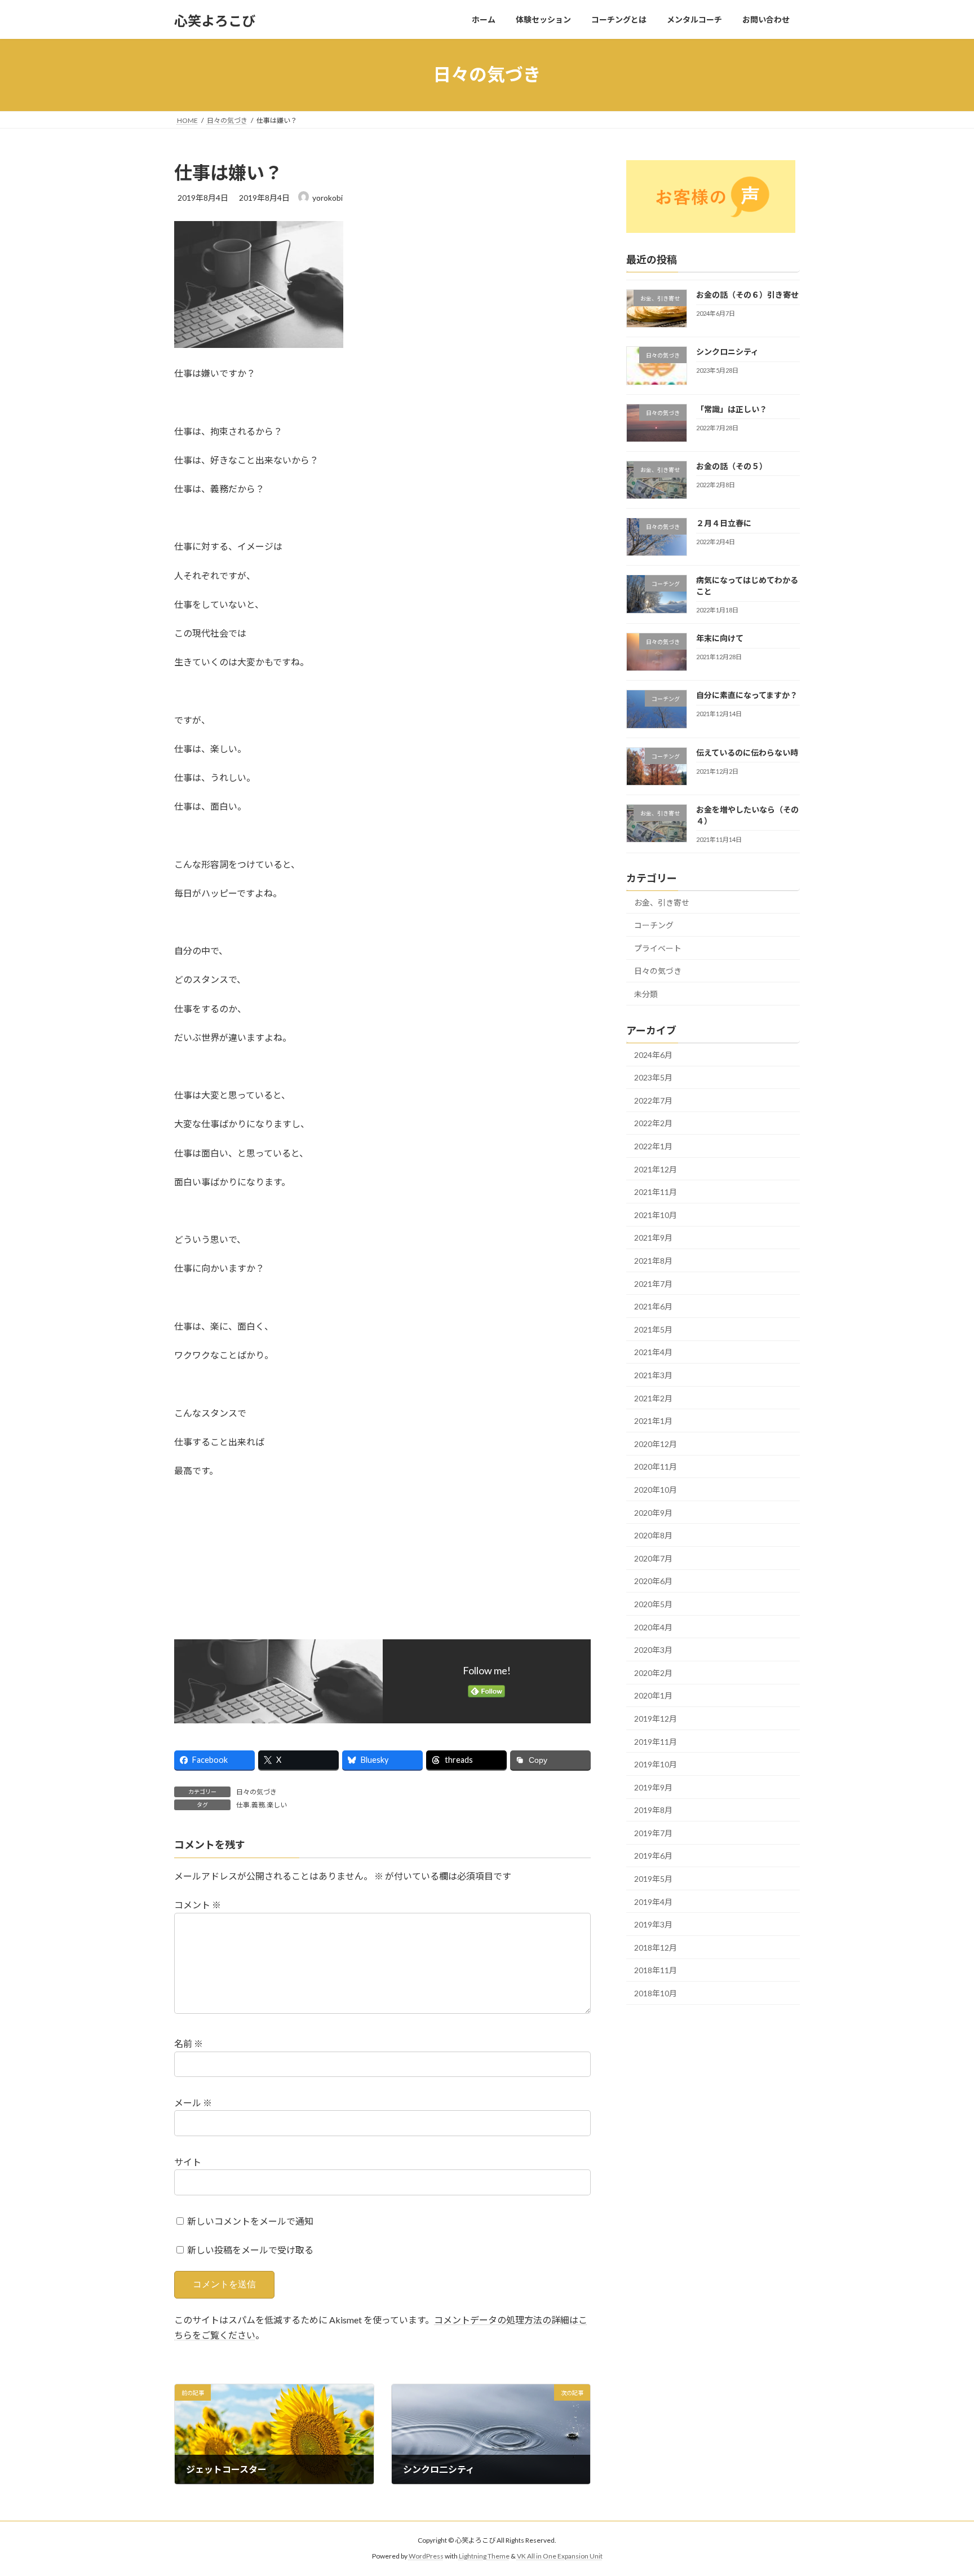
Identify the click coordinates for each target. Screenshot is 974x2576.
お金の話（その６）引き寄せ (747, 295)
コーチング (654, 925)
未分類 (646, 994)
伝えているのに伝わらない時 (747, 752)
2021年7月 (653, 1283)
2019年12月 (656, 1719)
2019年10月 (656, 1764)
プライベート (658, 948)
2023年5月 (653, 1077)
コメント (198, 1905)
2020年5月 (653, 1604)
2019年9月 (653, 1787)
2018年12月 (656, 1947)
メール (193, 2103)
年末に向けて (720, 638)
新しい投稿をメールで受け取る (250, 2250)
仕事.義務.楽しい (262, 1805)
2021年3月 (653, 1375)
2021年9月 (653, 1238)
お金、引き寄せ (662, 902)
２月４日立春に (724, 523)
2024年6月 (653, 1054)
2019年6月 (653, 1856)
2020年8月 (653, 1535)
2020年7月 (653, 1558)
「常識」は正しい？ (732, 409)
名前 (189, 2044)
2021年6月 (653, 1306)
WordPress (426, 2556)
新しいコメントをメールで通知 (250, 2221)
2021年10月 (656, 1214)
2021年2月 (653, 1398)
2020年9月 (653, 1512)
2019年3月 (653, 1924)
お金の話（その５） (732, 466)
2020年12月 (656, 1443)
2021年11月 (656, 1192)
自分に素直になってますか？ (747, 695)
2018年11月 (656, 1970)
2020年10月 (656, 1490)
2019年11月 (656, 1741)
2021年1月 (653, 1421)
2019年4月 (653, 1901)
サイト (188, 2162)
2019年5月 (653, 1879)
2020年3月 (653, 1650)
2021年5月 (653, 1329)
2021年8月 (653, 1261)
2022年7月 (653, 1100)
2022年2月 (653, 1123)
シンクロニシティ (727, 352)
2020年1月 (653, 1695)
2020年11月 (656, 1466)
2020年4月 (653, 1627)
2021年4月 (653, 1352)
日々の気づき (256, 1792)
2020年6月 (653, 1581)
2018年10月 (656, 1993)
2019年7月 (653, 1832)
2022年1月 (653, 1146)
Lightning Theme (484, 2556)
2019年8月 (653, 1810)
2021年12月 (656, 1169)
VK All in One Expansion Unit (560, 2556)
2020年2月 (653, 1672)
